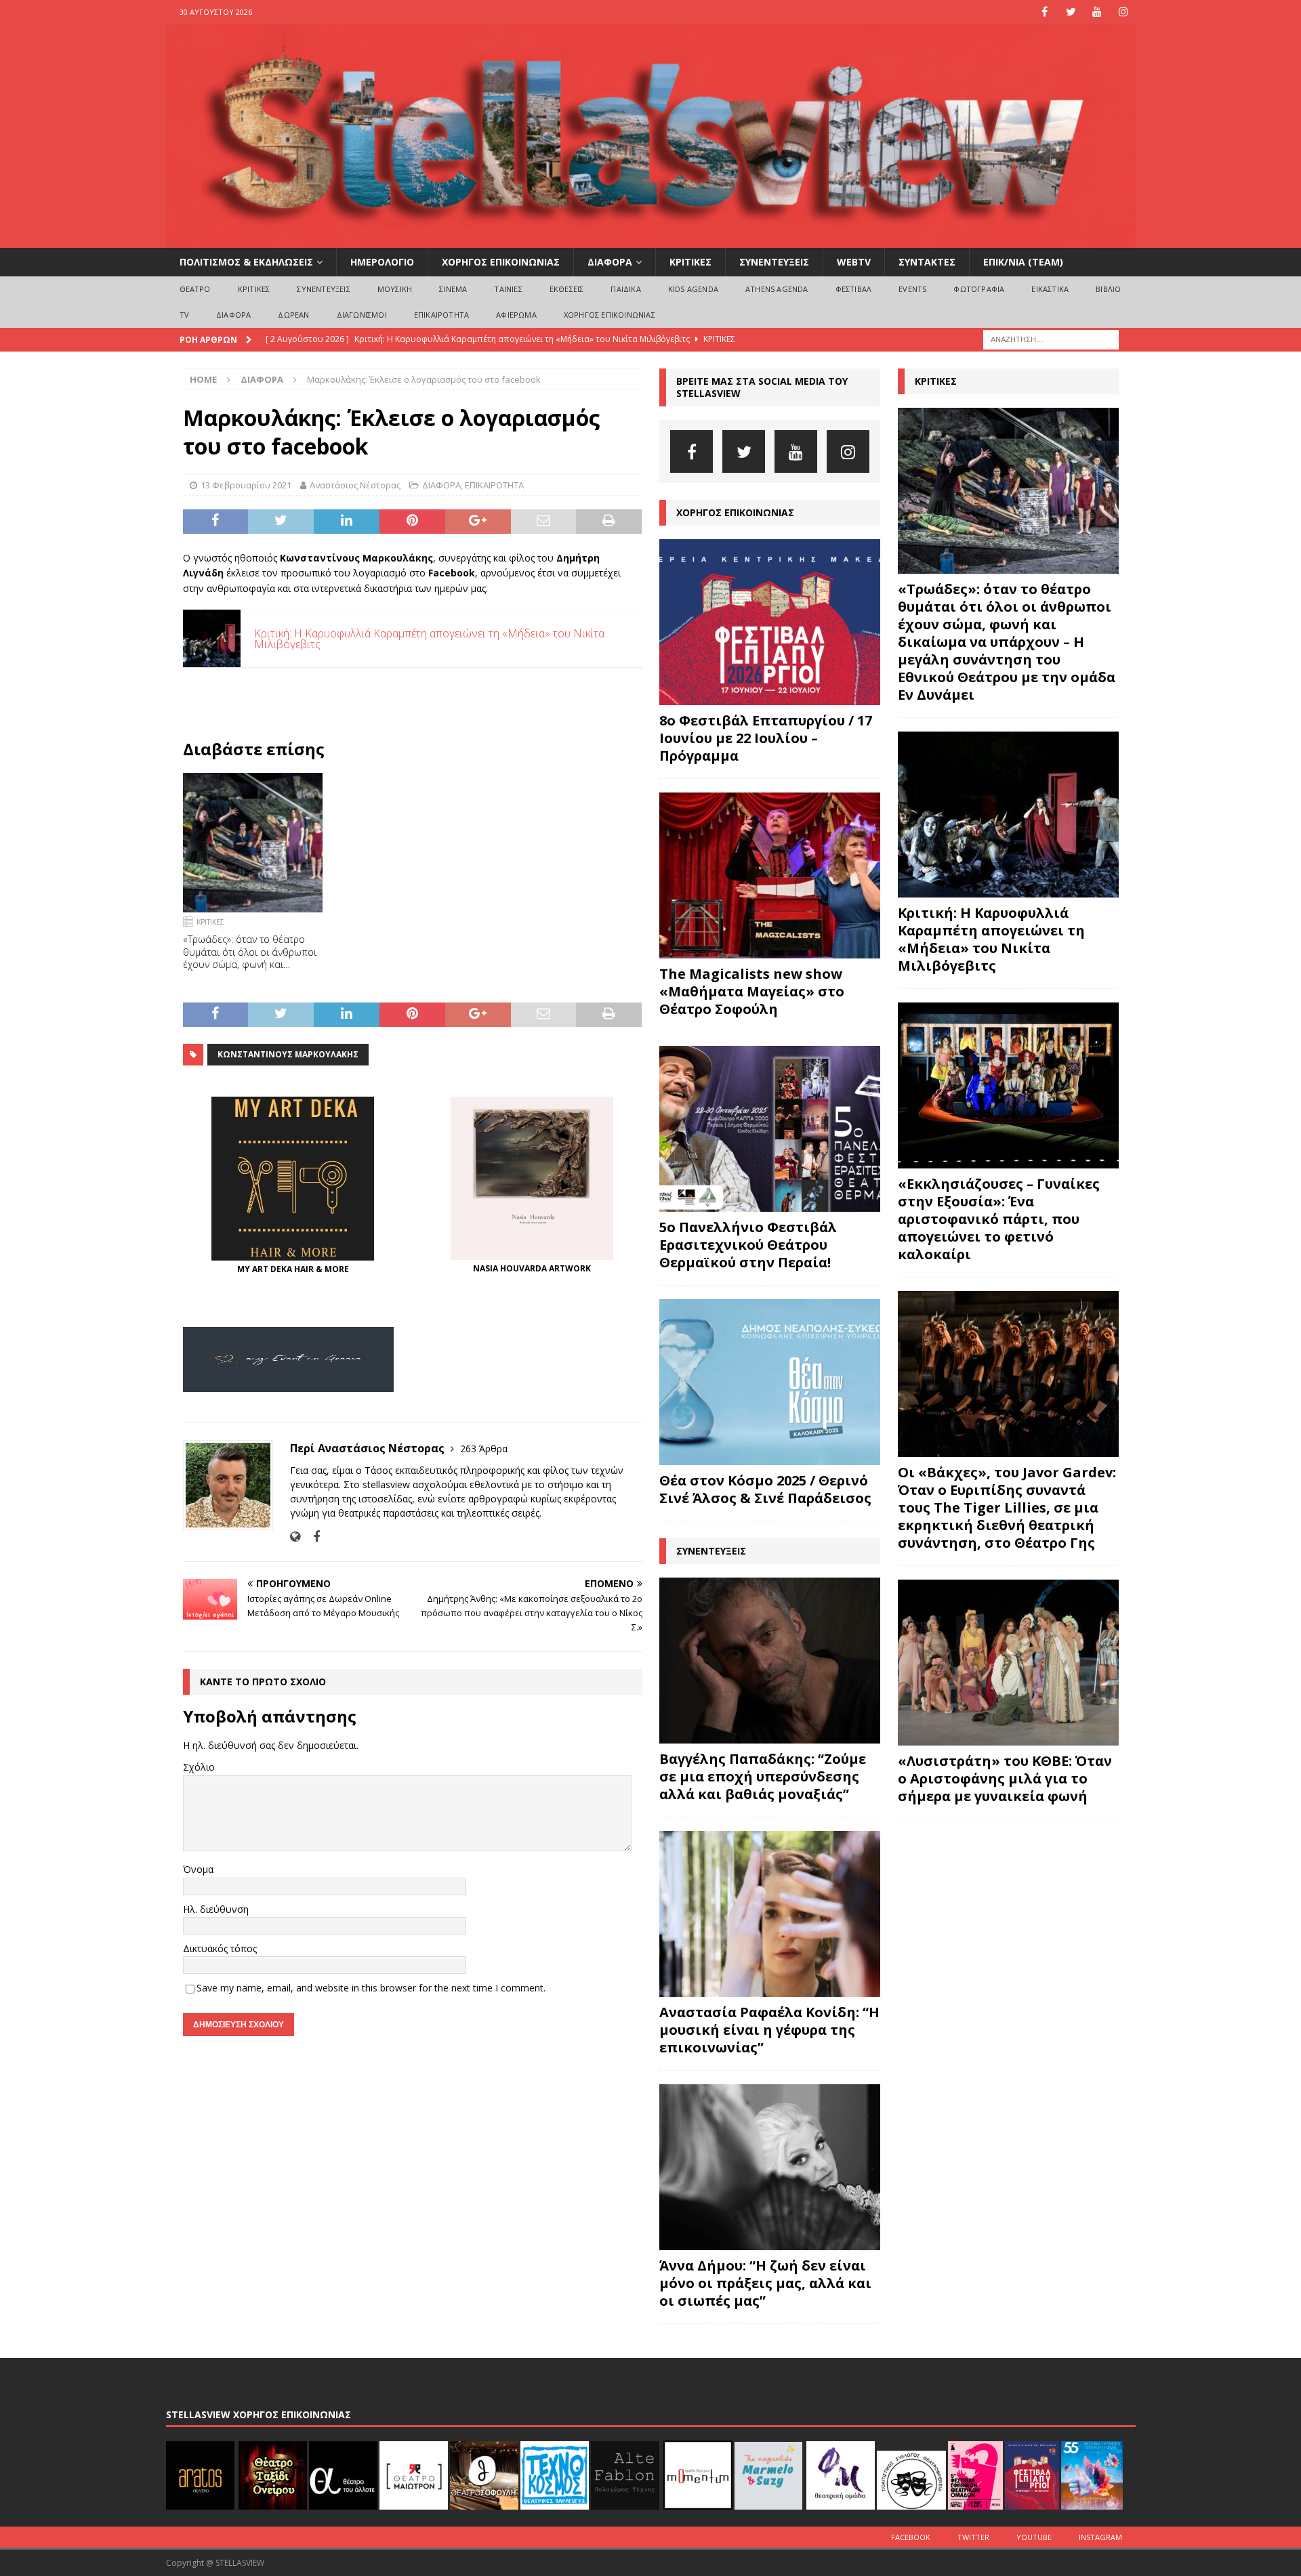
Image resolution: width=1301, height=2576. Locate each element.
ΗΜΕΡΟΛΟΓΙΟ (382, 262)
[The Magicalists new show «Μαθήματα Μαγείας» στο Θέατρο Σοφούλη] (770, 875)
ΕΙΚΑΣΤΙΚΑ (1050, 289)
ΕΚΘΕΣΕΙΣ (567, 289)
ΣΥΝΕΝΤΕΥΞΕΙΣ (774, 262)
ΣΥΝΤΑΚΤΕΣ (927, 262)
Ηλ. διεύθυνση (216, 1909)
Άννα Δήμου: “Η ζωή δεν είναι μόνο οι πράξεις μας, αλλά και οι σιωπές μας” (765, 2283)
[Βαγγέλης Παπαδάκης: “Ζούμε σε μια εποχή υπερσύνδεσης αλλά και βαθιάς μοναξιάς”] (770, 1661)
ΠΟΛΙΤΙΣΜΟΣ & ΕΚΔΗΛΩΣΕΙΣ (246, 262)
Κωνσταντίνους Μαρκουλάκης (288, 1054)
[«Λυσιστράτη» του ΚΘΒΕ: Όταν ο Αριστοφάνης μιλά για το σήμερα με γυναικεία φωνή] (1008, 1663)
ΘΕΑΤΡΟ (195, 289)
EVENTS (912, 289)
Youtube (1034, 2537)
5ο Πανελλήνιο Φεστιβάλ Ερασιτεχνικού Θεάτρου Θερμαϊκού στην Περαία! (748, 1245)
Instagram (1100, 2537)
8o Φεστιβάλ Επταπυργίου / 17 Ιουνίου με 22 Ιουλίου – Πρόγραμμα (766, 738)
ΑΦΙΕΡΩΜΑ (516, 315)
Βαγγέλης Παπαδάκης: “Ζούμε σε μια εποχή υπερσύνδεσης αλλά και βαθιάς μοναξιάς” (763, 1776)
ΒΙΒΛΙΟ (1108, 289)
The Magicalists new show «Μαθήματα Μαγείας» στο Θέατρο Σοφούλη (752, 991)
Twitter (973, 2537)
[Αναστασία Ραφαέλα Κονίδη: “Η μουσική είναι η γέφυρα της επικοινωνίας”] (770, 1914)
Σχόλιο (199, 1767)
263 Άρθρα (484, 1449)
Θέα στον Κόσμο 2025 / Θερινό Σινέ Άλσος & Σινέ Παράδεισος (765, 1489)
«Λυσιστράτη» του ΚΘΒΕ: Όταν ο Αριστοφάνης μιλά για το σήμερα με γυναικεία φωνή (1005, 1778)
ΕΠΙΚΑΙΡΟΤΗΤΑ (441, 315)
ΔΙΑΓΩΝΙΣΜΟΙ (362, 315)
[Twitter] (1071, 12)
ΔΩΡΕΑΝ (293, 315)
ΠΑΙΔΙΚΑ (625, 289)
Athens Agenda (777, 289)
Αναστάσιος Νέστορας (355, 485)
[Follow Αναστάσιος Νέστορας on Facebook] (311, 1537)
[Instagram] (1124, 12)
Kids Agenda (693, 289)
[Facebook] (1045, 12)
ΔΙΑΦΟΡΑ (610, 262)
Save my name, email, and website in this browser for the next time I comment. (371, 1988)
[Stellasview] (651, 240)
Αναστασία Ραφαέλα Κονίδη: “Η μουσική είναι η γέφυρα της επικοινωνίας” (769, 2030)
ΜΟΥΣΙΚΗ (395, 289)
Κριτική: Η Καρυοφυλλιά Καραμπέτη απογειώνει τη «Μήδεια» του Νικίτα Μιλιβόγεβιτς (991, 939)
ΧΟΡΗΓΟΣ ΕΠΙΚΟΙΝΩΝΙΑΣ (501, 262)
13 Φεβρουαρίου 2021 (246, 485)
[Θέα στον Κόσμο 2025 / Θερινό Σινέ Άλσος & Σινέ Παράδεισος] (770, 1382)
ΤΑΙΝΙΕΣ (508, 289)
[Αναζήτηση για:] (1051, 338)
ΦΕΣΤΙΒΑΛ (854, 289)
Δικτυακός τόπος (220, 1948)
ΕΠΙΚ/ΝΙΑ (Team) (1023, 262)
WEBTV (854, 262)
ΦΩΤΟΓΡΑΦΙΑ (979, 289)
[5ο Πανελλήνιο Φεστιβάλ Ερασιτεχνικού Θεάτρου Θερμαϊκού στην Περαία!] (770, 1129)
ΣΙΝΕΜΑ (453, 289)
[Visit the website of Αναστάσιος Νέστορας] (295, 1537)
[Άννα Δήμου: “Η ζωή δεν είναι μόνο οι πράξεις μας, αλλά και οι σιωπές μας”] (770, 2167)
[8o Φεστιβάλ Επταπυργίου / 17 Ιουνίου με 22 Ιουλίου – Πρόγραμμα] (770, 622)
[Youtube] (1097, 12)
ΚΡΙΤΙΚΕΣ (690, 262)
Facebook (911, 2537)
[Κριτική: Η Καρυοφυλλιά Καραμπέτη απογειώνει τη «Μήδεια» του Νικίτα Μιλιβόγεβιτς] (1008, 815)
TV (184, 315)
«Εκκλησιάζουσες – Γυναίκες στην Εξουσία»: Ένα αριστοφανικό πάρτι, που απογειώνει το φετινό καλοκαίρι (999, 1219)
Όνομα (198, 1869)
